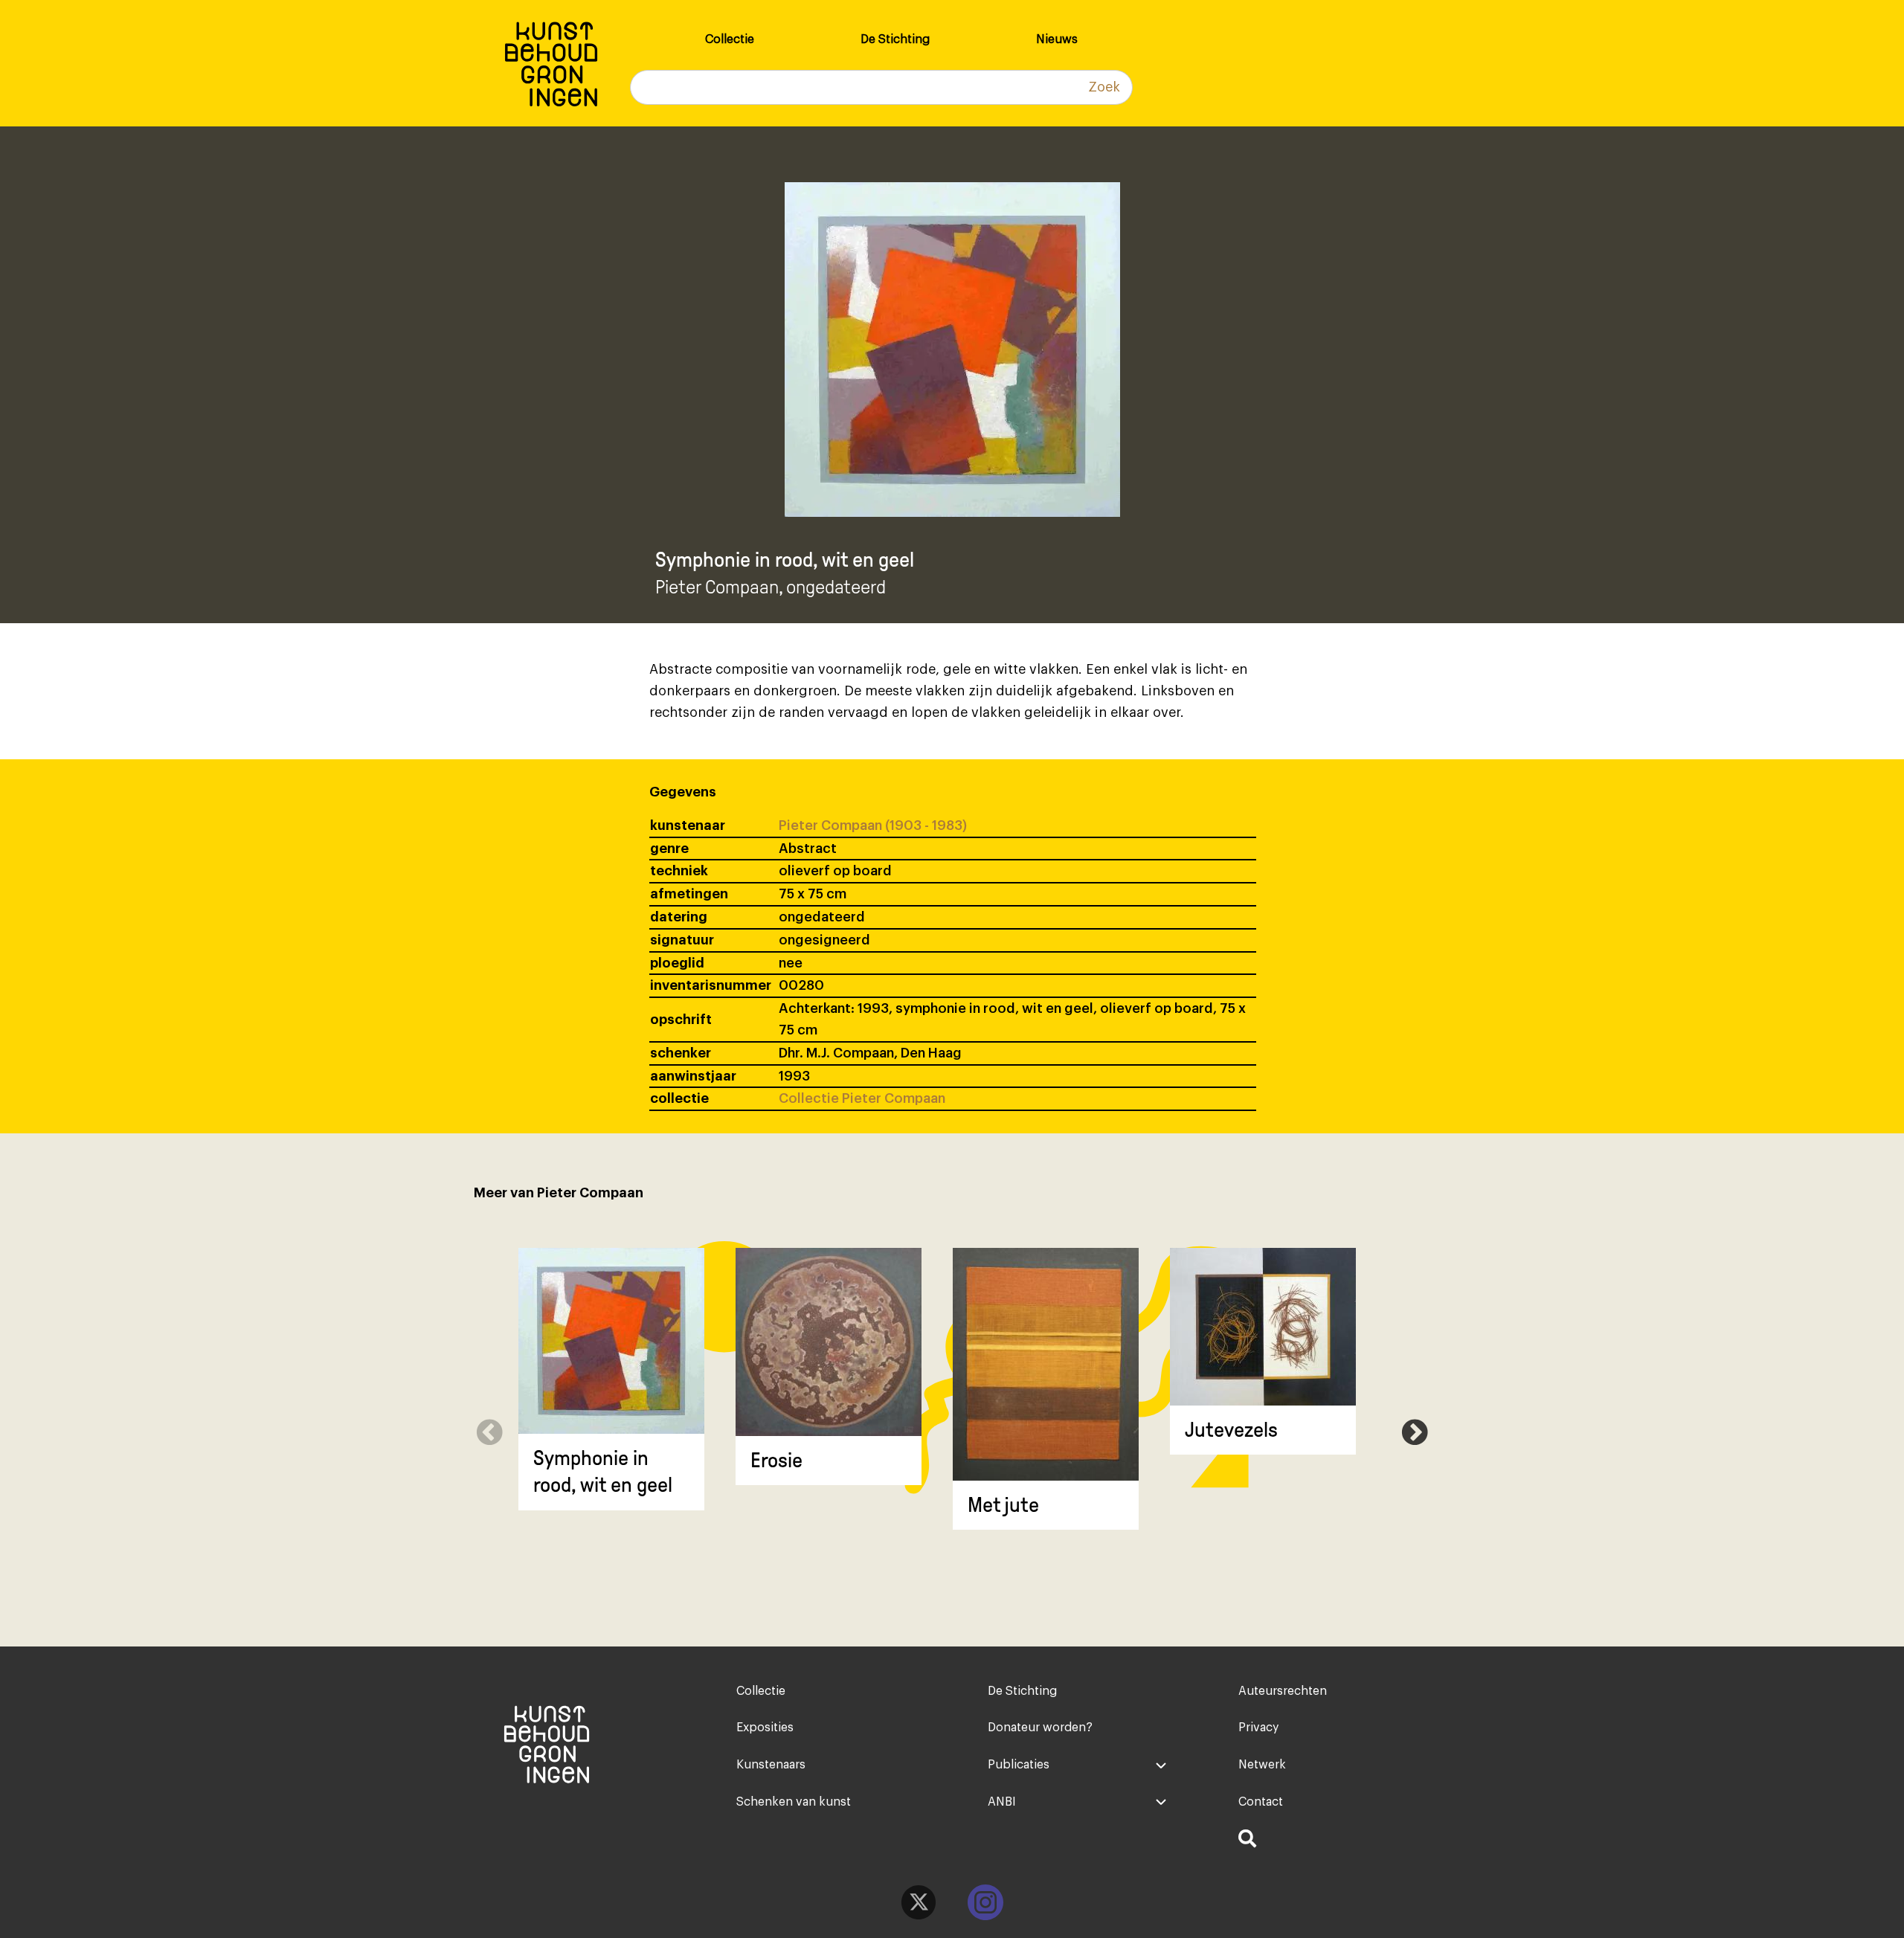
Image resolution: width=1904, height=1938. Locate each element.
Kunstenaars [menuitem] (771, 1765)
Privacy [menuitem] (1258, 1728)
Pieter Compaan (717, 587)
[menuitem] (1328, 1841)
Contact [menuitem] (1261, 1802)
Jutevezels (1231, 1430)
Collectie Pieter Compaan (862, 1098)
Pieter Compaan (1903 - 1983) (873, 825)
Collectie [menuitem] (730, 39)
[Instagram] (985, 1902)
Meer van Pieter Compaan (559, 1193)
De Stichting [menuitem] (895, 39)
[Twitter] (919, 1902)
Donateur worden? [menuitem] (1040, 1728)
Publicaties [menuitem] (1019, 1765)
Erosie (776, 1460)
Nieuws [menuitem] (1057, 39)
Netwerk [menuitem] (1262, 1765)
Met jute (1003, 1505)
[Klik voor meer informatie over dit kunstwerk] (611, 1341)
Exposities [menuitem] (765, 1728)
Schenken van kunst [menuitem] (794, 1802)
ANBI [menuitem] (1002, 1802)
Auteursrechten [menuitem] (1283, 1691)
